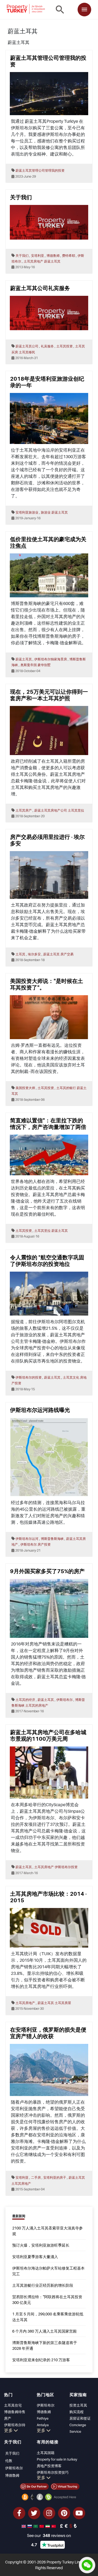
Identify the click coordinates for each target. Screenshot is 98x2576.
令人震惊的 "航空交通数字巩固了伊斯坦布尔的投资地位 (47, 1261)
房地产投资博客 (49, 2466)
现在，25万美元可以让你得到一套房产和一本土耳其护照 (49, 695)
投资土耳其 (78, 2405)
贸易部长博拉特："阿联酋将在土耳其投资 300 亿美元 (47, 2300)
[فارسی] (48, 2526)
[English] (24, 2526)
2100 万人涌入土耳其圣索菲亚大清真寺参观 (48, 2231)
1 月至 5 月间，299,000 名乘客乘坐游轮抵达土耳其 (48, 2317)
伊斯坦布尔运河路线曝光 (40, 1410)
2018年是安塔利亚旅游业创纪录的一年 (47, 382)
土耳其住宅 (13, 2405)
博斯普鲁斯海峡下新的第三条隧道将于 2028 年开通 (45, 2345)
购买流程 (76, 2412)
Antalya (43, 2425)
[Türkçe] (54, 2526)
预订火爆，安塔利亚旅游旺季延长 (41, 2245)
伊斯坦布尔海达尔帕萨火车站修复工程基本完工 (48, 2271)
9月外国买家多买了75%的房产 (47, 1571)
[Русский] (30, 2526)
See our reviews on (49, 2535)
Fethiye (43, 2418)
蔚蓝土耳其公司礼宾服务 (40, 288)
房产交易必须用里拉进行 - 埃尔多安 (47, 840)
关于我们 (21, 197)
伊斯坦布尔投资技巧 (53, 2472)
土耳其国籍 (46, 2453)
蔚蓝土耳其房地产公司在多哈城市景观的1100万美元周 (48, 1736)
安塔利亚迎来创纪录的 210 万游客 (41, 2360)
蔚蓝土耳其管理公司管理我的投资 (48, 61)
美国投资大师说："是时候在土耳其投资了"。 (47, 984)
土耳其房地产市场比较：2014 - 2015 (48, 1897)
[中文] (42, 2526)
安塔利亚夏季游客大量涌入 (35, 2257)
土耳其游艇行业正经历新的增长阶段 (43, 2285)
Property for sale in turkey (57, 2459)
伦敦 (9, 2461)
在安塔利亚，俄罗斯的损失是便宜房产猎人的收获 (48, 2033)
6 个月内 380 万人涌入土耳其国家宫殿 (45, 2331)
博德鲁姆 (44, 2412)
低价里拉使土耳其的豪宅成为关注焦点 (48, 542)
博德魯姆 (12, 2475)
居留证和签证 (80, 2418)
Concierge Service (78, 2428)
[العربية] (36, 2526)
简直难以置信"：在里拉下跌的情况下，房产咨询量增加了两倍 (48, 1124)
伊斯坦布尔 (46, 2405)
